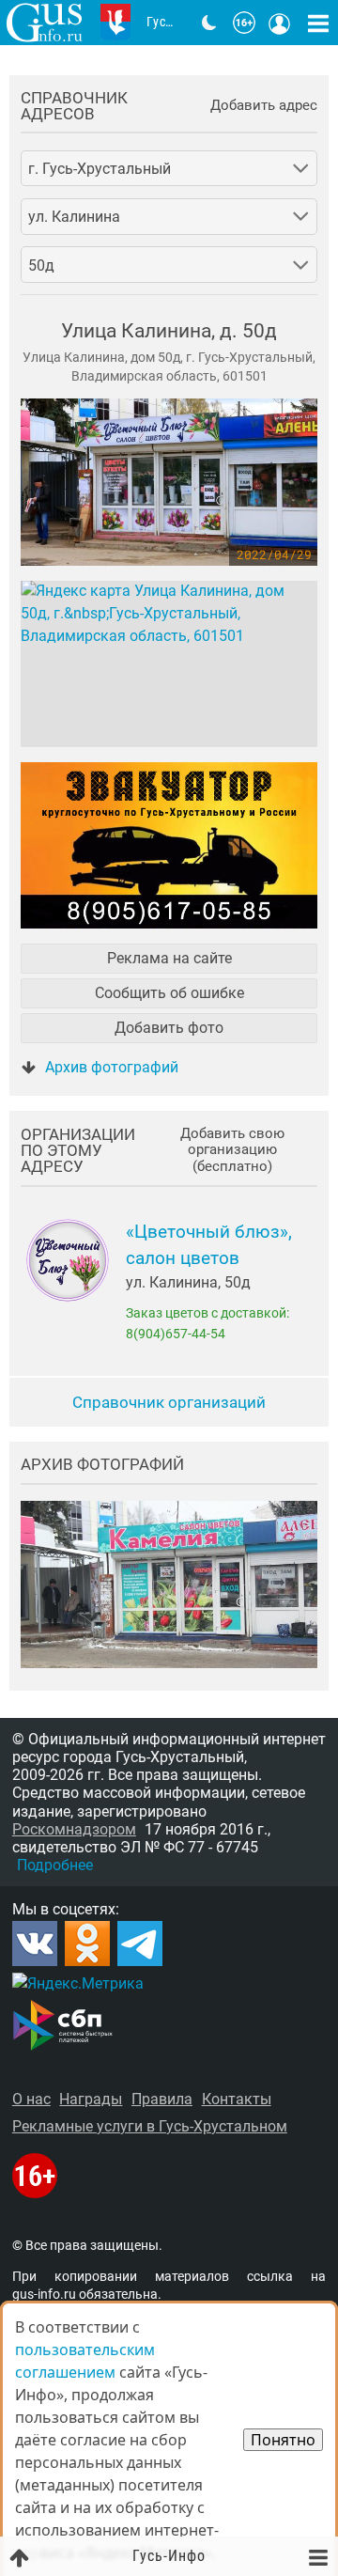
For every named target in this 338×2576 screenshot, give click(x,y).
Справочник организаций (169, 1402)
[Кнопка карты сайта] (318, 23)
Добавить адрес (264, 106)
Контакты (237, 2099)
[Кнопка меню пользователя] (280, 23)
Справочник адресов (74, 106)
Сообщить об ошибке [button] (169, 993)
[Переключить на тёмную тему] (209, 23)
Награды (91, 2099)
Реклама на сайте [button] (169, 958)
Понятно (283, 2440)
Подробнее (55, 1865)
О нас (31, 2099)
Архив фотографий (112, 1067)
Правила (162, 2099)
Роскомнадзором (74, 1829)
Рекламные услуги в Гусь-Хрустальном (150, 2126)
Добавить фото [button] (169, 1028)
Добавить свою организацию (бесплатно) (232, 1150)
